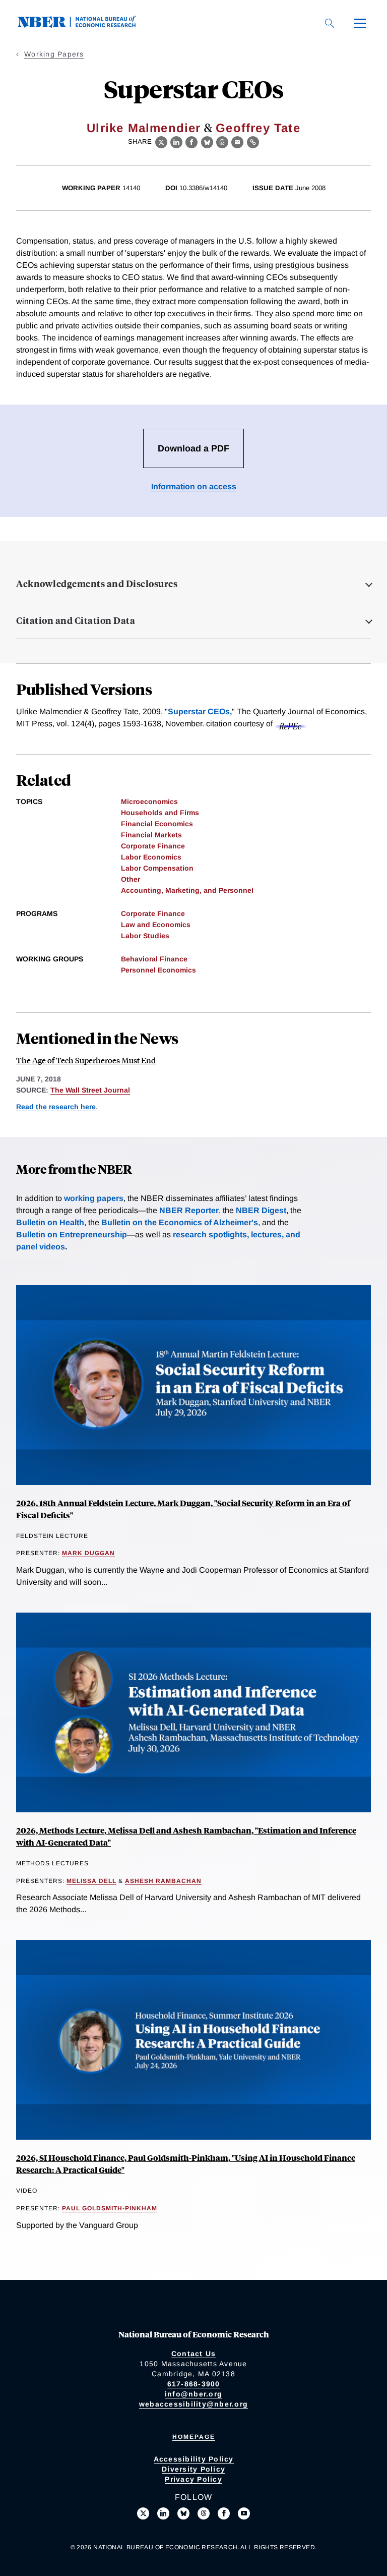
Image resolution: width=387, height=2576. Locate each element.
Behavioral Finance (154, 959)
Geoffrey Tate (258, 128)
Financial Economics (157, 824)
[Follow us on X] (143, 2513)
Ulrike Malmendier (144, 128)
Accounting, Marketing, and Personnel (187, 890)
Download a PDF (193, 448)
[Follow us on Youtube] (244, 2513)
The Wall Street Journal (90, 1090)
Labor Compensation (157, 868)
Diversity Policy (193, 2469)
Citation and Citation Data (76, 620)
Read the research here (56, 1107)
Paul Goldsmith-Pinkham (110, 2208)
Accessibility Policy (194, 2459)
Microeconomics (149, 802)
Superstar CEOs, (200, 711)
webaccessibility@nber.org (193, 2404)
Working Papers (54, 54)
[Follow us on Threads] (204, 2513)
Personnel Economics (158, 970)
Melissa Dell (91, 1881)
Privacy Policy (193, 2479)
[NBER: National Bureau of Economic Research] (85, 25)
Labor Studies (145, 936)
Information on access (194, 486)
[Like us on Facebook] (224, 2513)
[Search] (330, 23)
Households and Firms (160, 813)
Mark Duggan (88, 1553)
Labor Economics (151, 857)
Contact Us (194, 2354)
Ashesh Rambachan (163, 1881)
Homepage (194, 2437)
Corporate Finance (153, 846)
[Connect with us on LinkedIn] (163, 2513)
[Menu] (360, 23)
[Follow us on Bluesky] (183, 2513)
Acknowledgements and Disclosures (97, 584)
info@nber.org (193, 2394)
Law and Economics (156, 925)
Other (131, 879)
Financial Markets (151, 835)
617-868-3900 (194, 2384)
